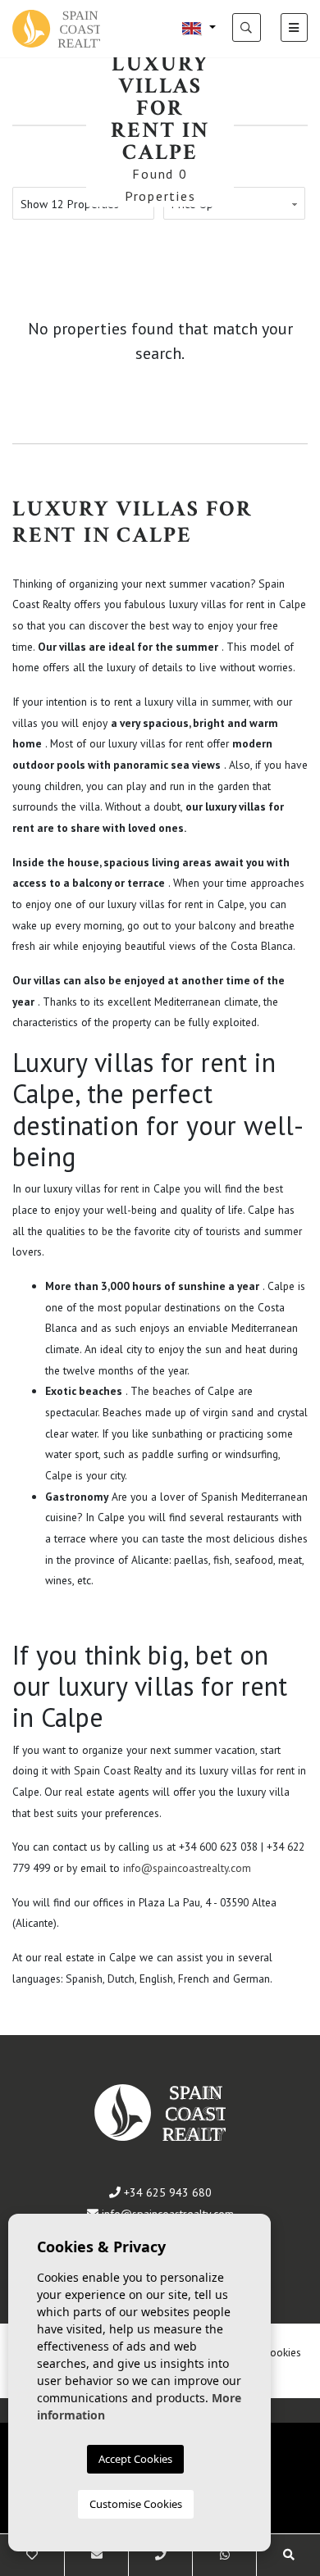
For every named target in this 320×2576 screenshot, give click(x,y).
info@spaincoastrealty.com (187, 1868)
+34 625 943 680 (166, 2192)
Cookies (282, 2352)
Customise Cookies (136, 2504)
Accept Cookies (135, 2459)
